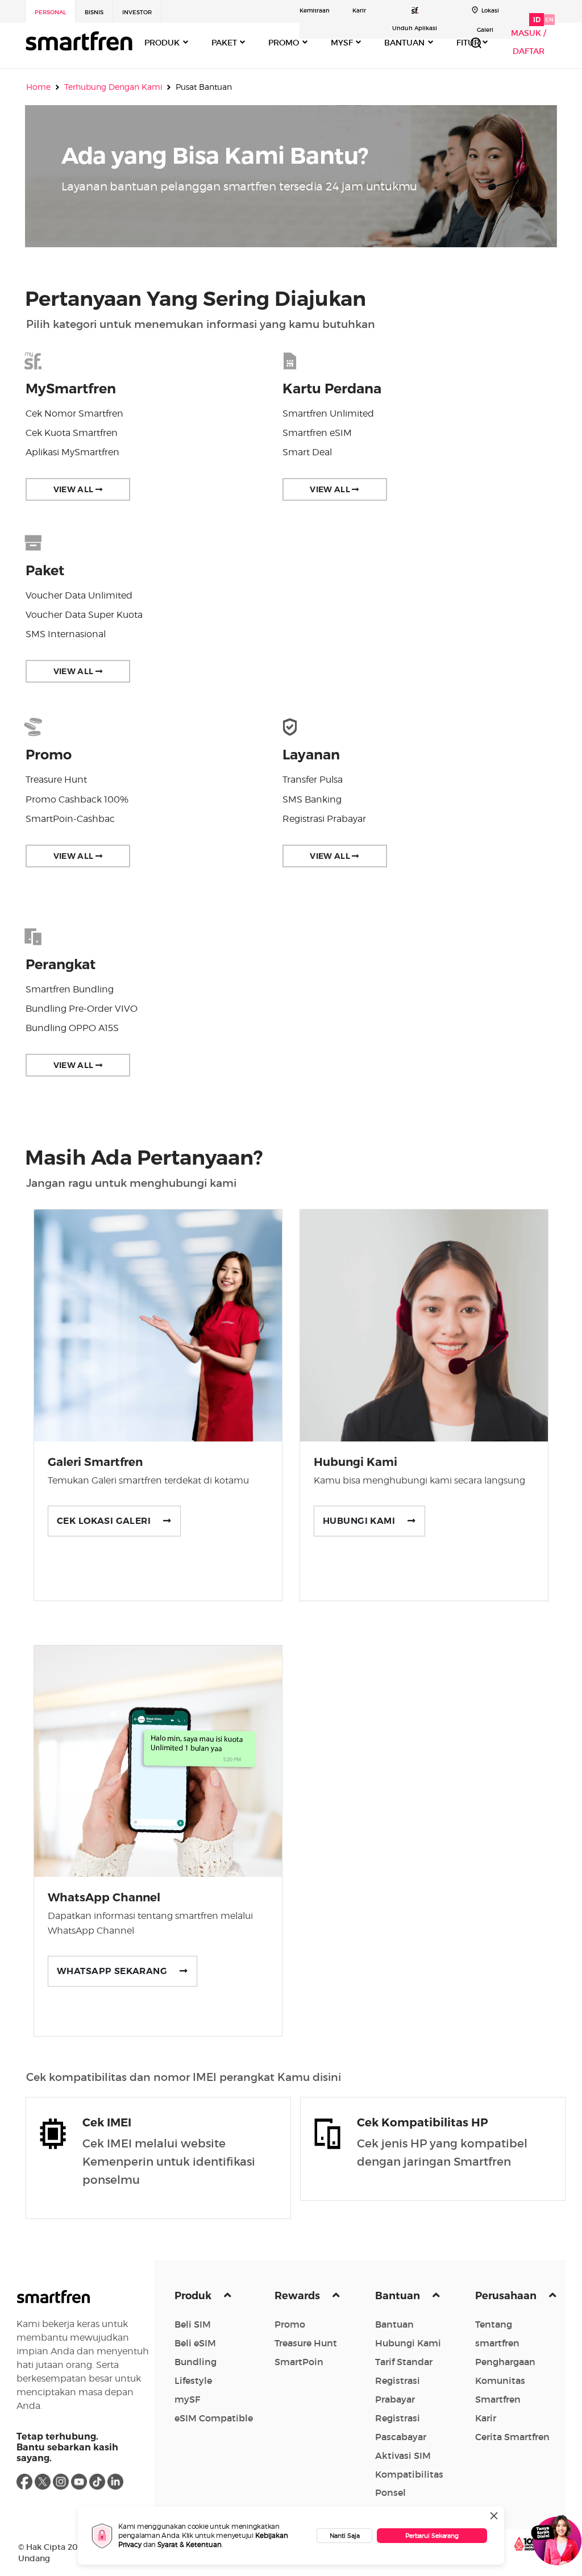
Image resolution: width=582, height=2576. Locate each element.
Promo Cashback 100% (77, 799)
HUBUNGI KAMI (365, 1521)
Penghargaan (505, 2362)
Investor (137, 12)
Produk (194, 2296)
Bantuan (399, 2296)
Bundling (196, 2362)
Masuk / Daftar (529, 42)
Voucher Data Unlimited (79, 595)
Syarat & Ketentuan (190, 2544)
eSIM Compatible (214, 2418)
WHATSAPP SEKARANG (118, 1971)
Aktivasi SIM (403, 2455)
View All (74, 489)
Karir (359, 11)
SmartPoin (299, 2362)
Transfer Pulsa (313, 780)
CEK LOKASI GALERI (110, 1521)
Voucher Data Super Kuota (84, 615)
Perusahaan (507, 2296)
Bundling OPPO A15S (72, 1028)
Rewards (298, 2296)
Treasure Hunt (56, 780)
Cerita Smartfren (512, 2437)
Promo (290, 2324)
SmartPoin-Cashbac (70, 819)
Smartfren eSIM (317, 433)
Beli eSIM (195, 2343)
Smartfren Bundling (70, 989)
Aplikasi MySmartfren (72, 452)
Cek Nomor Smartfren (74, 414)
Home (38, 87)
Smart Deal (307, 452)
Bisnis (94, 12)
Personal (50, 12)
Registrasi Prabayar (324, 819)
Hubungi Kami (408, 2343)
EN (549, 20)
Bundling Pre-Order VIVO (82, 1009)
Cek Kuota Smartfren (72, 433)
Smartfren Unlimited (328, 414)
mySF (187, 2399)
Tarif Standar (404, 2362)
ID (537, 20)
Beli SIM (193, 2324)
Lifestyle (193, 2380)
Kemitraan (315, 11)
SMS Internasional (66, 634)
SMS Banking (312, 799)
